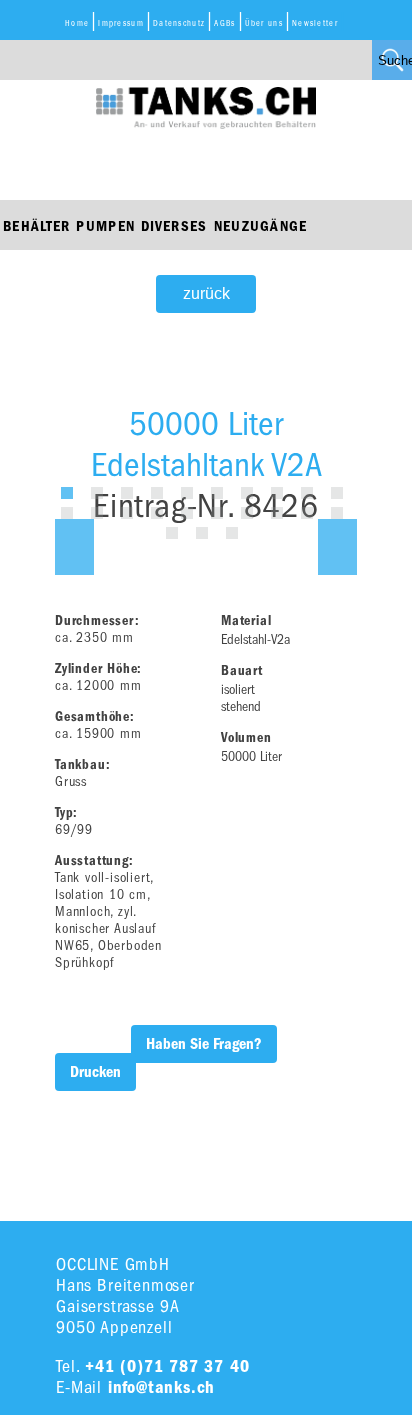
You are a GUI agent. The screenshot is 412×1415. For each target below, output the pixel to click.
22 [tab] (202, 533)
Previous (74, 547)
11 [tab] (67, 513)
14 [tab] (157, 513)
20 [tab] (337, 513)
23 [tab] (232, 533)
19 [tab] (307, 513)
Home (77, 23)
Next (337, 547)
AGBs (224, 23)
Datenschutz (179, 23)
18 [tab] (277, 513)
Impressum (121, 23)
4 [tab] (157, 493)
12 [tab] (97, 513)
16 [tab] (217, 513)
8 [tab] (277, 493)
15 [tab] (187, 513)
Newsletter (315, 23)
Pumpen (105, 226)
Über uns (264, 23)
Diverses (174, 226)
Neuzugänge (261, 226)
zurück (206, 293)
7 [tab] (247, 493)
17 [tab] (247, 513)
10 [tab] (337, 493)
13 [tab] (127, 513)
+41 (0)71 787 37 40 (167, 1366)
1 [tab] (67, 493)
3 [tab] (127, 493)
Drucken (95, 1072)
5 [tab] (187, 493)
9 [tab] (307, 493)
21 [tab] (172, 533)
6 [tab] (217, 493)
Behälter (36, 226)
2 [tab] (97, 493)
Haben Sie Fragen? (204, 1044)
